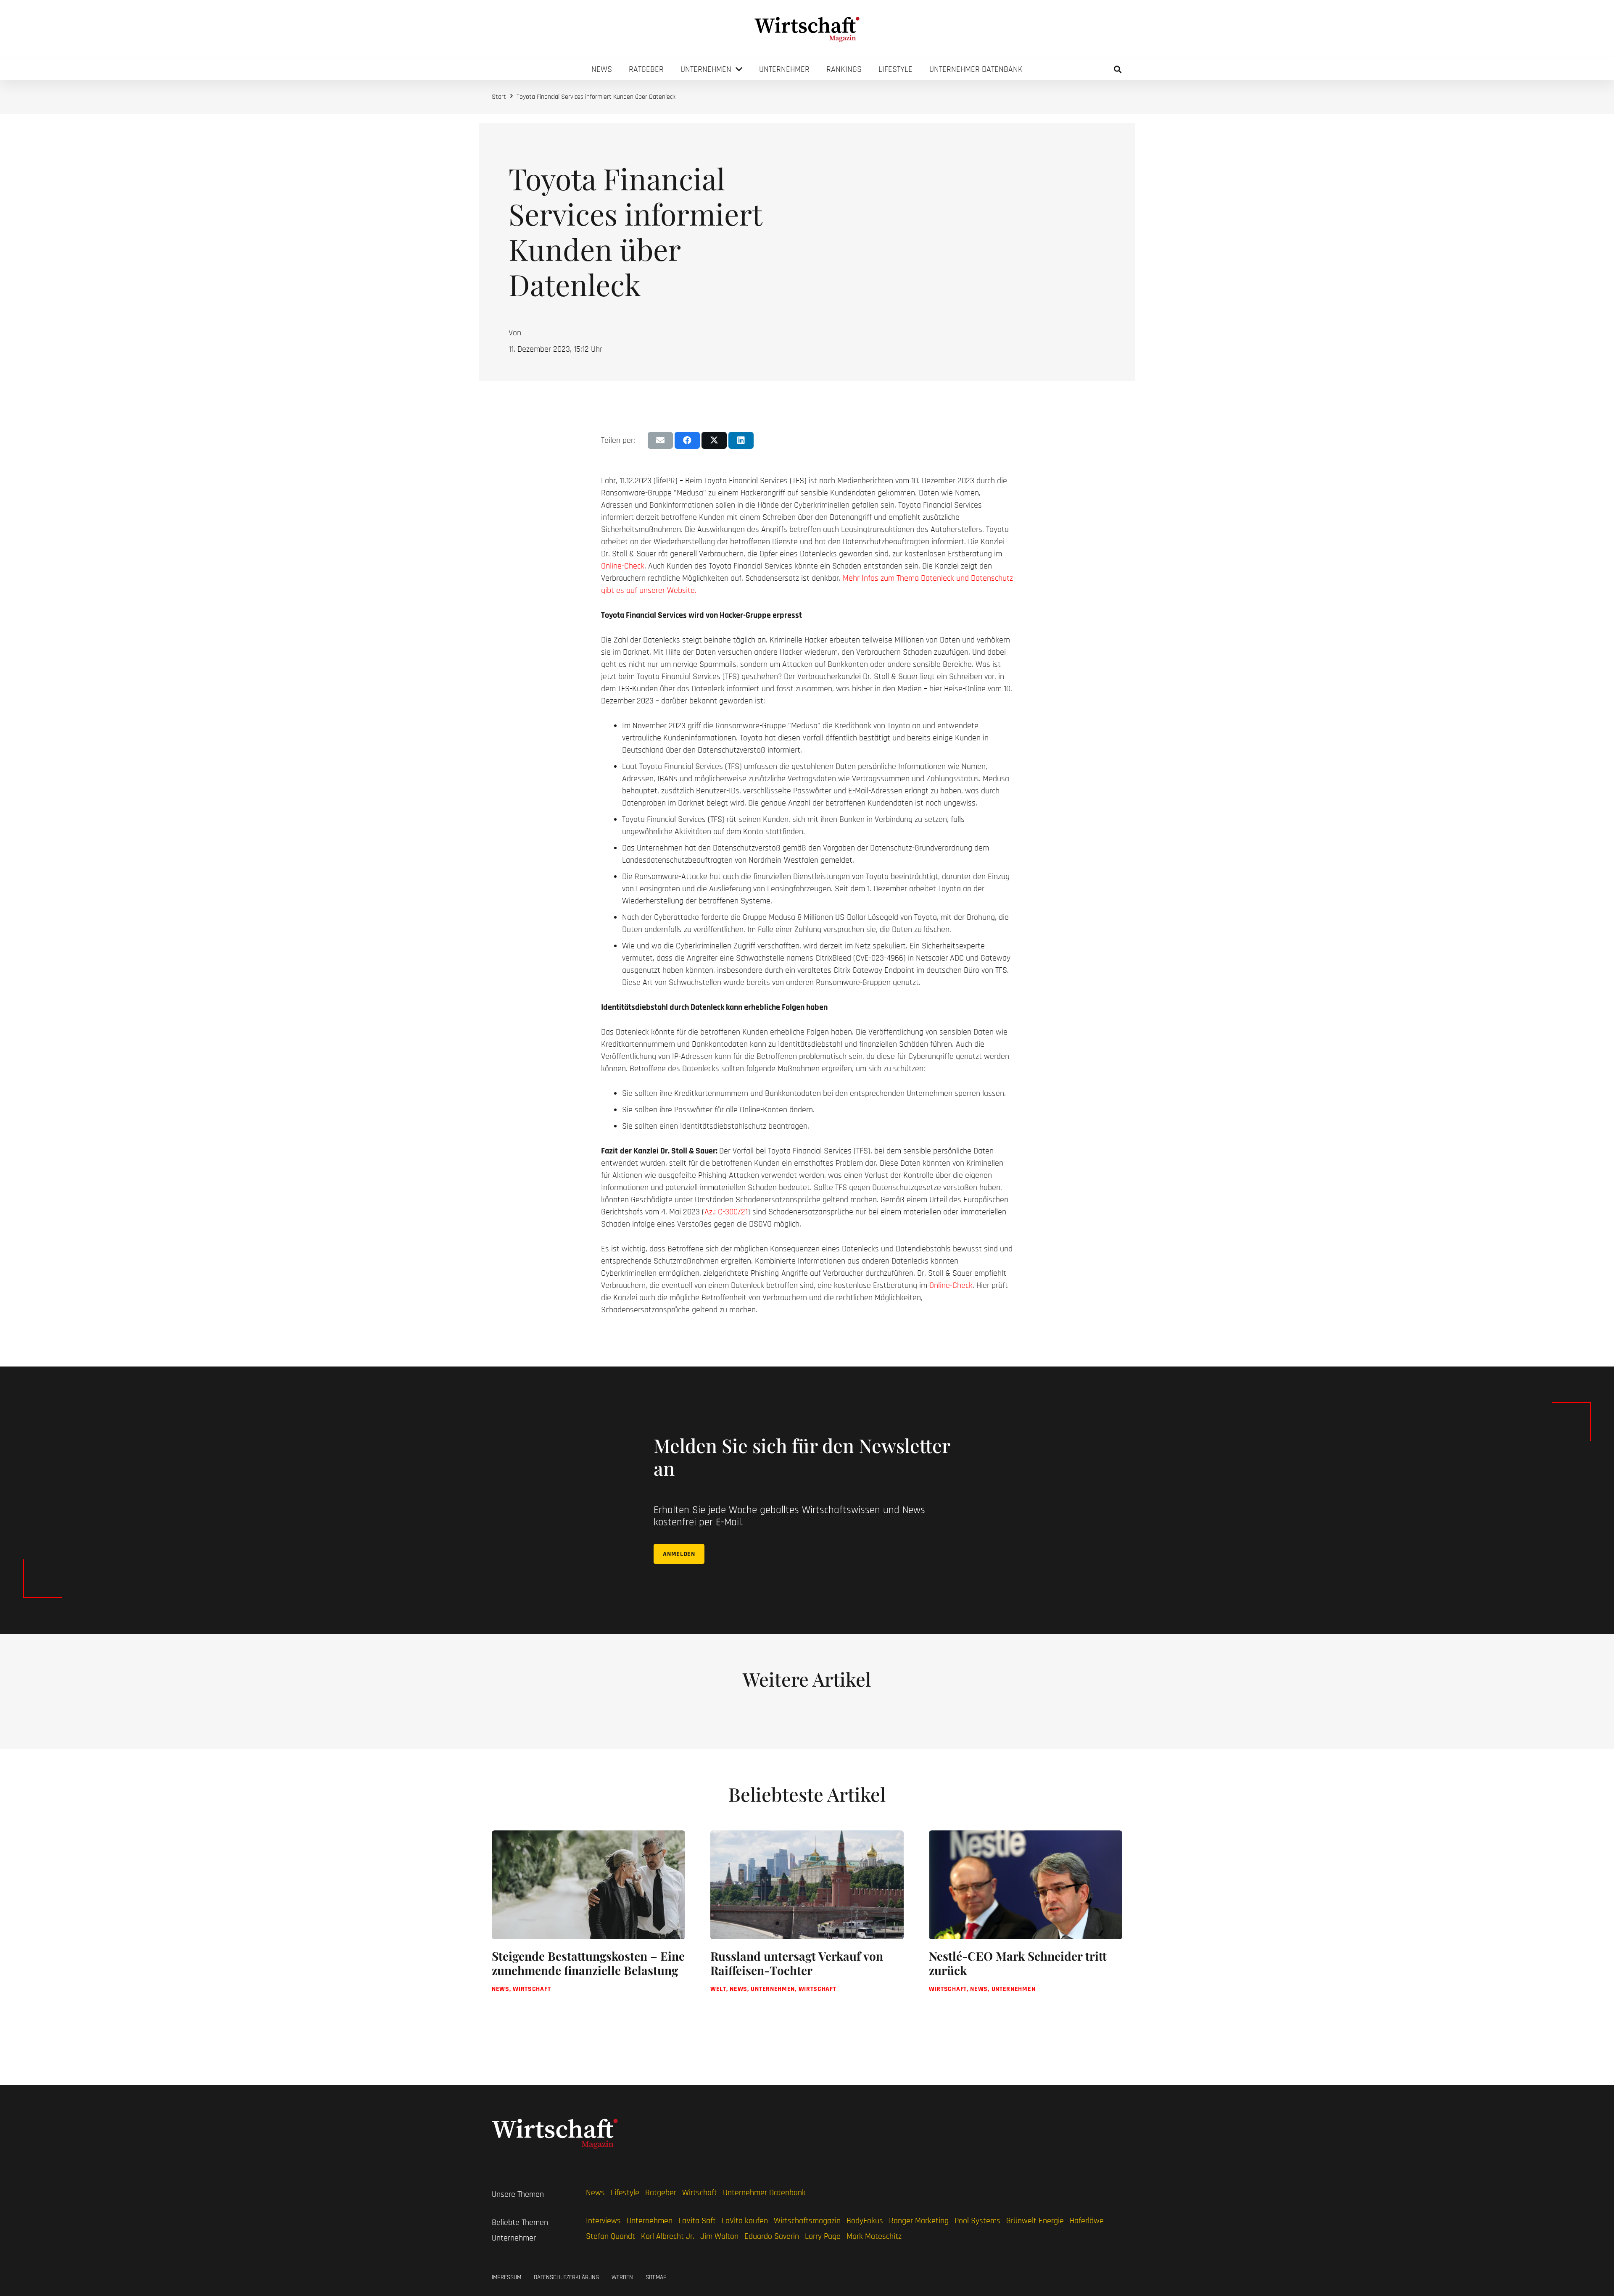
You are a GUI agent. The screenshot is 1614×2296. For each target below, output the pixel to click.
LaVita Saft (697, 2221)
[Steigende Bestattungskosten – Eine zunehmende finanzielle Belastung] (588, 1921)
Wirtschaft (700, 2193)
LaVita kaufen (745, 2221)
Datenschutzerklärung (566, 2277)
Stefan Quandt (611, 2236)
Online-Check (623, 566)
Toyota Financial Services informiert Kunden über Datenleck (596, 97)
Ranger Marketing (919, 2221)
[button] (1118, 69)
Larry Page (823, 2236)
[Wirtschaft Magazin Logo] (807, 29)
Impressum (506, 2277)
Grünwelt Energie (1035, 2221)
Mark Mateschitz (874, 2236)
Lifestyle (625, 2193)
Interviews (603, 2221)
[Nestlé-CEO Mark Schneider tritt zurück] (1026, 1921)
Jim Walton (719, 2236)
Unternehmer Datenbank (764, 2193)
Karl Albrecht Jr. (668, 2236)
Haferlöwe (1087, 2221)
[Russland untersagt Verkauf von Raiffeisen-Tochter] (807, 1921)
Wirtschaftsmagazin (807, 2221)
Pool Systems (977, 2221)
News (595, 2193)
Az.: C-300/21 (726, 1212)
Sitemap (656, 2277)
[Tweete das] (714, 440)
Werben (622, 2277)
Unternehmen (650, 2221)
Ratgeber (661, 2193)
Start (499, 97)
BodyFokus (865, 2221)
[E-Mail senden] (660, 440)
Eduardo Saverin (772, 2236)
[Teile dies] (687, 440)
